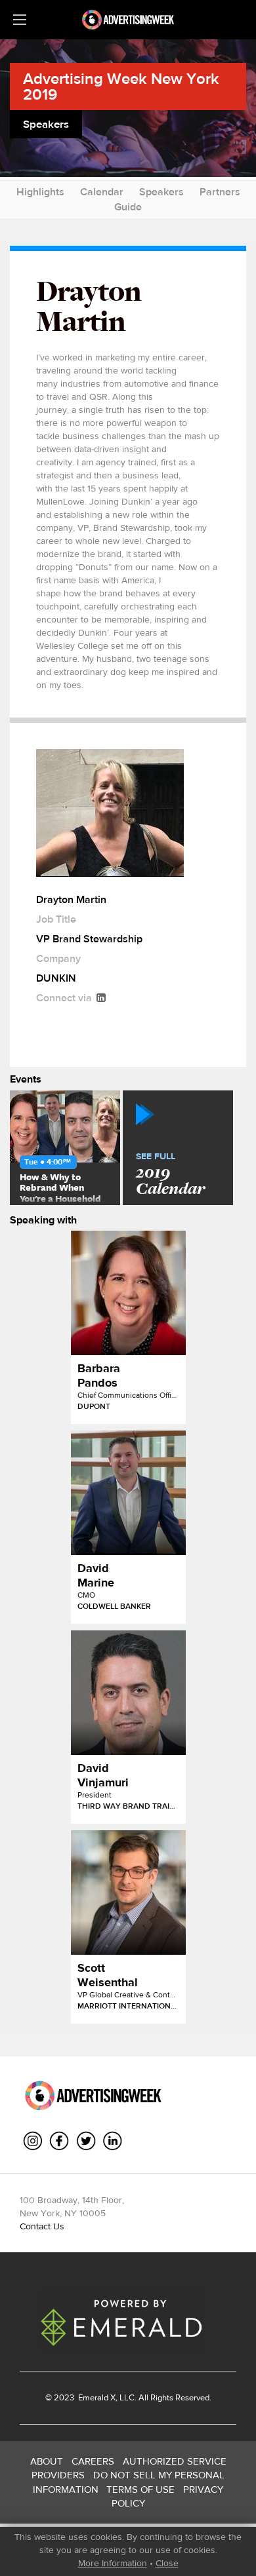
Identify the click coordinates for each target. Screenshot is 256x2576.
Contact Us (42, 2226)
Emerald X (96, 2397)
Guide (128, 207)
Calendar (102, 192)
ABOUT (47, 2461)
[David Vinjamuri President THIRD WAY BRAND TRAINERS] (128, 1693)
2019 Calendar (170, 1175)
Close (167, 2563)
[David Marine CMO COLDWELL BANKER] (128, 1493)
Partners (220, 192)
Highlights (40, 192)
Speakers (161, 192)
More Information (113, 2563)
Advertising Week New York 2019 (121, 86)
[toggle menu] (20, 20)
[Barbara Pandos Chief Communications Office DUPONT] (128, 1293)
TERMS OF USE (140, 2489)
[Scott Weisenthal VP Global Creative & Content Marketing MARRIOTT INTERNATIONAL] (128, 1893)
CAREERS (93, 2461)
